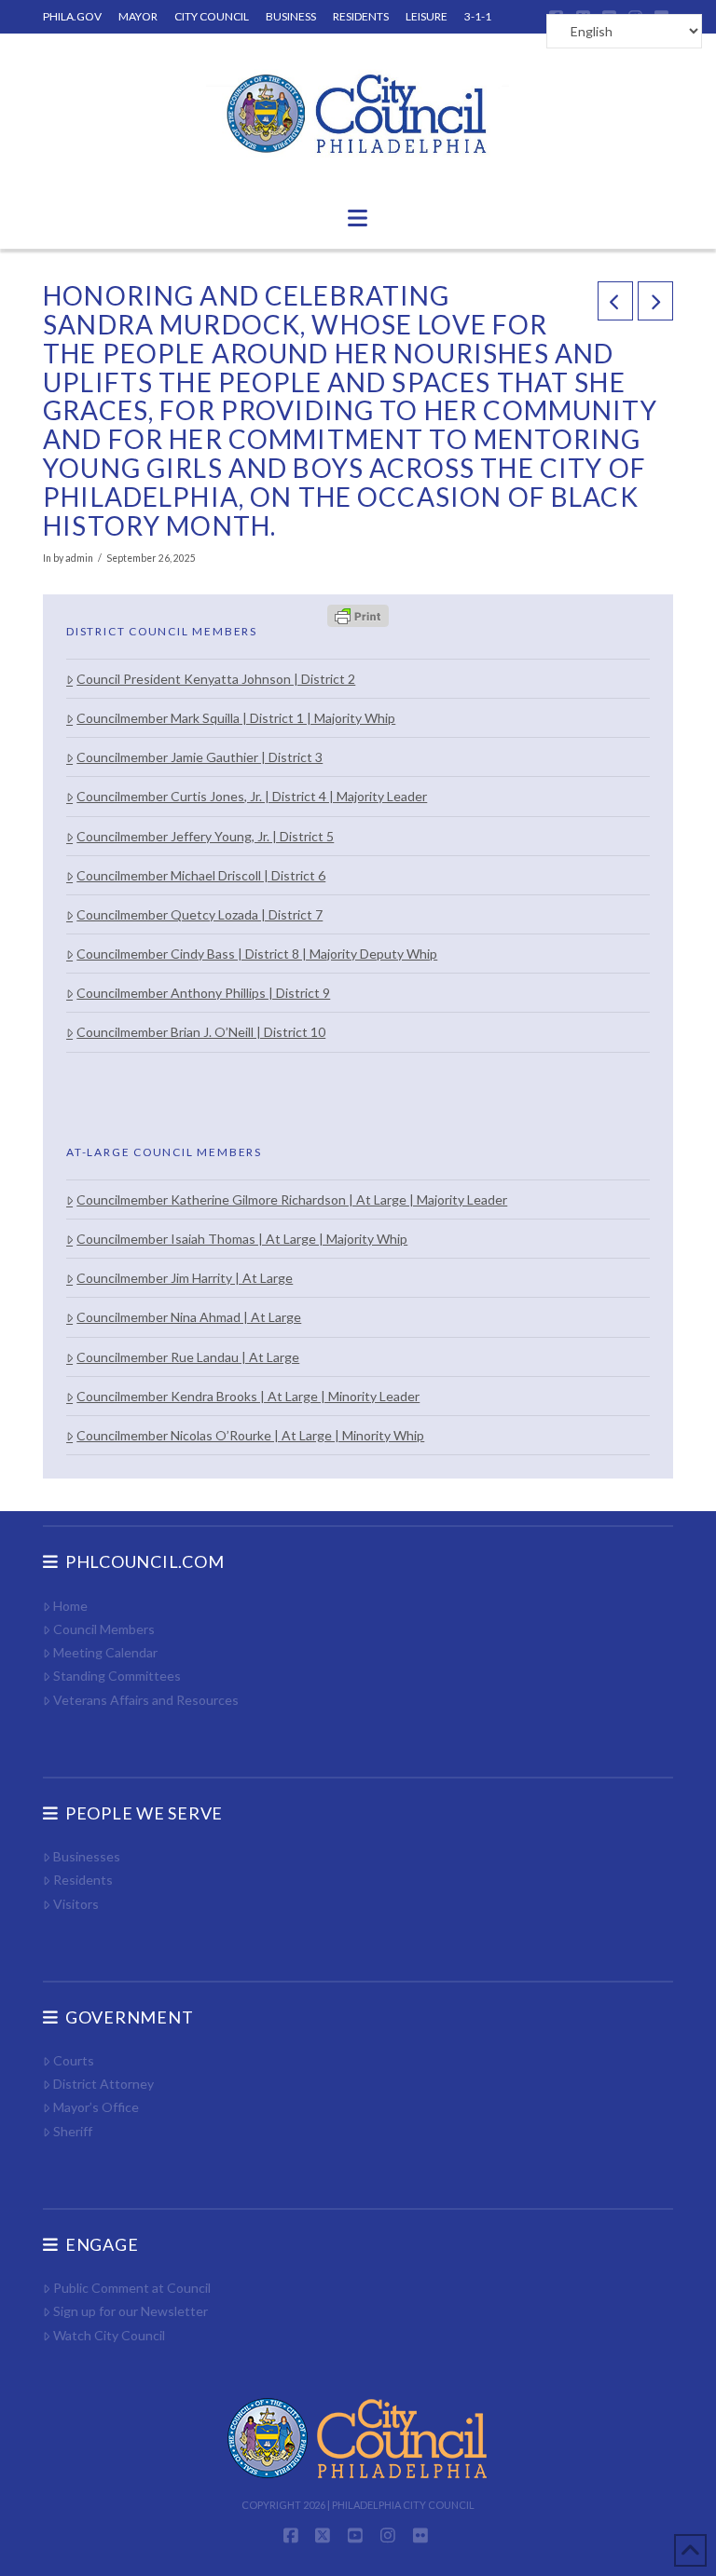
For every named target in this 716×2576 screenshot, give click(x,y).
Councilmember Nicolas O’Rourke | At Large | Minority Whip (250, 1435)
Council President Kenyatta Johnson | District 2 (216, 679)
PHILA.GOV (72, 16)
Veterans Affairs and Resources (146, 1700)
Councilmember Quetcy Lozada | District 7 (200, 914)
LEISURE (427, 16)
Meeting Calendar (105, 1652)
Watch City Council (109, 2335)
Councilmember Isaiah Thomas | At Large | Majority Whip (242, 1239)
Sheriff (73, 2131)
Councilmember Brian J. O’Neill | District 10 (201, 1032)
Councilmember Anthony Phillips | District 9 (203, 993)
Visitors (76, 1904)
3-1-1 (478, 16)
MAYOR (138, 16)
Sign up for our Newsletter (131, 2311)
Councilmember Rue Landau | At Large (188, 1357)
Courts (74, 2060)
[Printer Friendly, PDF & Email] (358, 614)
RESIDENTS (361, 16)
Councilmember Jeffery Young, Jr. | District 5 (205, 836)
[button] (358, 218)
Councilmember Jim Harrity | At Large (185, 1278)
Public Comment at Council (132, 2288)
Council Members (104, 1629)
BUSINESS (291, 16)
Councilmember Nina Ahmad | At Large (189, 1317)
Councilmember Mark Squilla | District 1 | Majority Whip (236, 718)
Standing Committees (117, 1676)
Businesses (87, 1856)
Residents (83, 1880)
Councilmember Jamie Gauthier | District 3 (200, 757)
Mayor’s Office (96, 2107)
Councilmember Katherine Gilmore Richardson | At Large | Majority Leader (292, 1199)
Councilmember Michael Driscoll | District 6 (201, 875)
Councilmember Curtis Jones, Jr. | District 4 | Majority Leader (252, 796)
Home (70, 1606)
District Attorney (103, 2084)
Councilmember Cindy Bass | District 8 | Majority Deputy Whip (257, 954)
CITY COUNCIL (212, 16)
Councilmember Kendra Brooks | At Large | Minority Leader (248, 1396)
